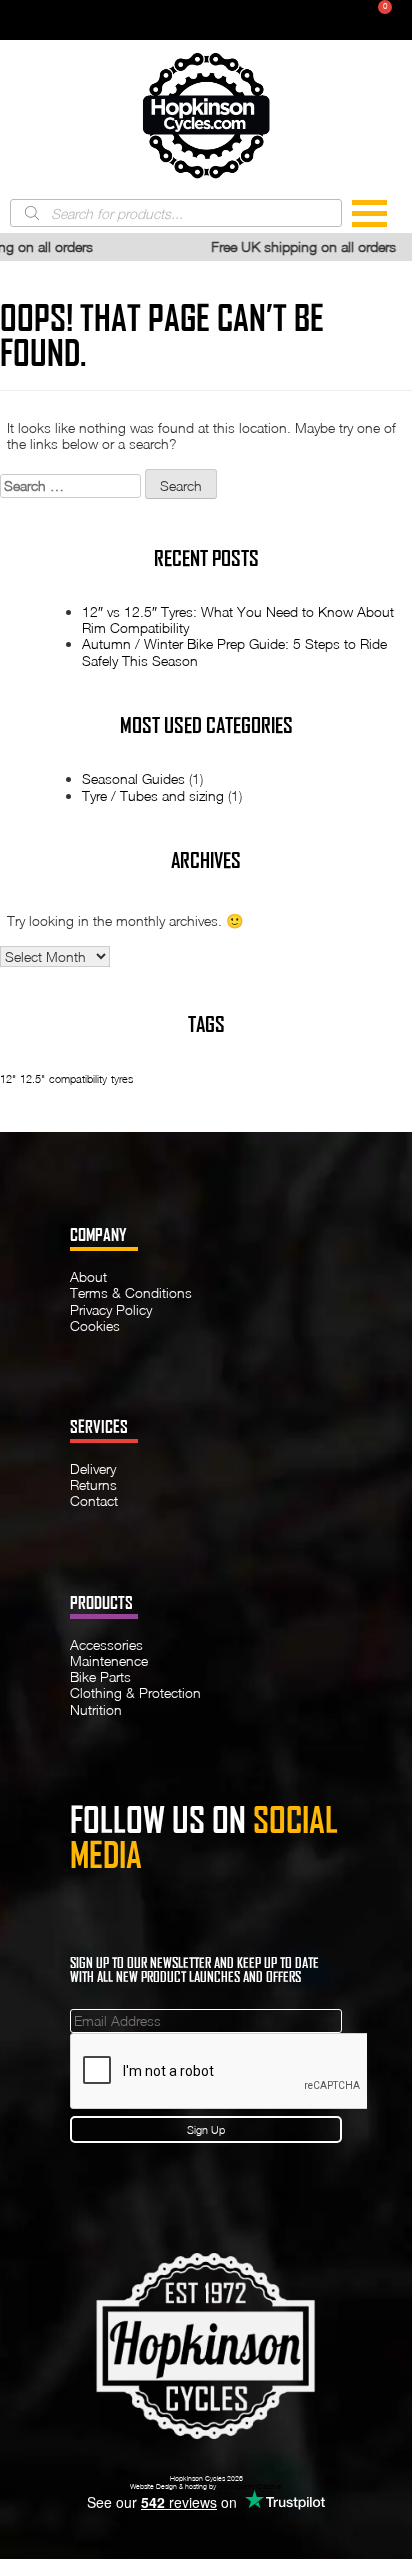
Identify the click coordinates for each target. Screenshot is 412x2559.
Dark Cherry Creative (250, 2486)
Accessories (106, 1644)
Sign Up (206, 2129)
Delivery (93, 1468)
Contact (94, 1500)
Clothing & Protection (135, 1692)
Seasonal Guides (133, 778)
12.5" (32, 1079)
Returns (93, 1484)
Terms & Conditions (131, 1292)
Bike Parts (100, 1676)
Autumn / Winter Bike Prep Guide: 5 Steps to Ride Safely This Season (234, 651)
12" (8, 1079)
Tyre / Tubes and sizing (153, 795)
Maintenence (109, 1660)
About (88, 1276)
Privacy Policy (111, 1309)
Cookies (95, 1325)
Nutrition (96, 1709)
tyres (122, 1079)
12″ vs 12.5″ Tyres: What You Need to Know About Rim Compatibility (238, 619)
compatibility (78, 1079)
